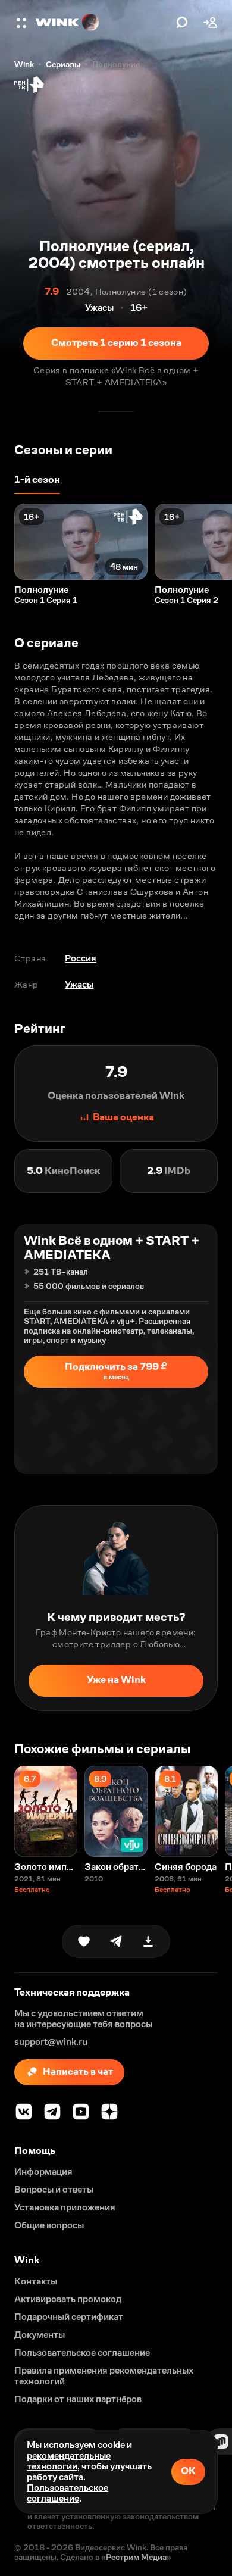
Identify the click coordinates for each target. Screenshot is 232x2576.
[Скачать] (148, 1941)
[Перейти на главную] (103, 23)
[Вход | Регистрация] (211, 23)
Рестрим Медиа (136, 2557)
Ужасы (79, 984)
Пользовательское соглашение (68, 2493)
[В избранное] (84, 1941)
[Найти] (182, 23)
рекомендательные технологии (69, 2461)
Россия (81, 958)
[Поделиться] (116, 1941)
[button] (23, 23)
